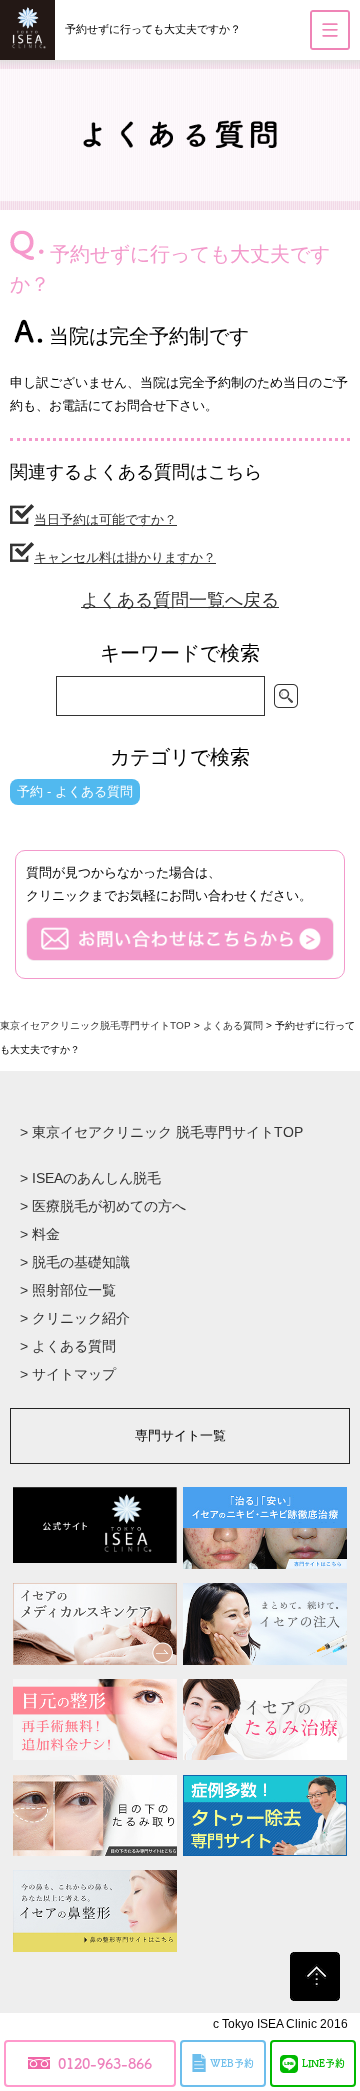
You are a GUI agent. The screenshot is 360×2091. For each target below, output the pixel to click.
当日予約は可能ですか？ (105, 519)
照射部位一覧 (68, 1290)
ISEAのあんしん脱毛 (90, 1178)
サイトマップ (68, 1374)
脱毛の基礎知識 (75, 1262)
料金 (40, 1234)
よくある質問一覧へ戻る (180, 600)
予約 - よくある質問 (75, 791)
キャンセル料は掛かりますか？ (125, 557)
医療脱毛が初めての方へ (103, 1206)
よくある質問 (68, 1346)
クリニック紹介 (75, 1318)
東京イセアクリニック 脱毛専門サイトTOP (161, 1132)
